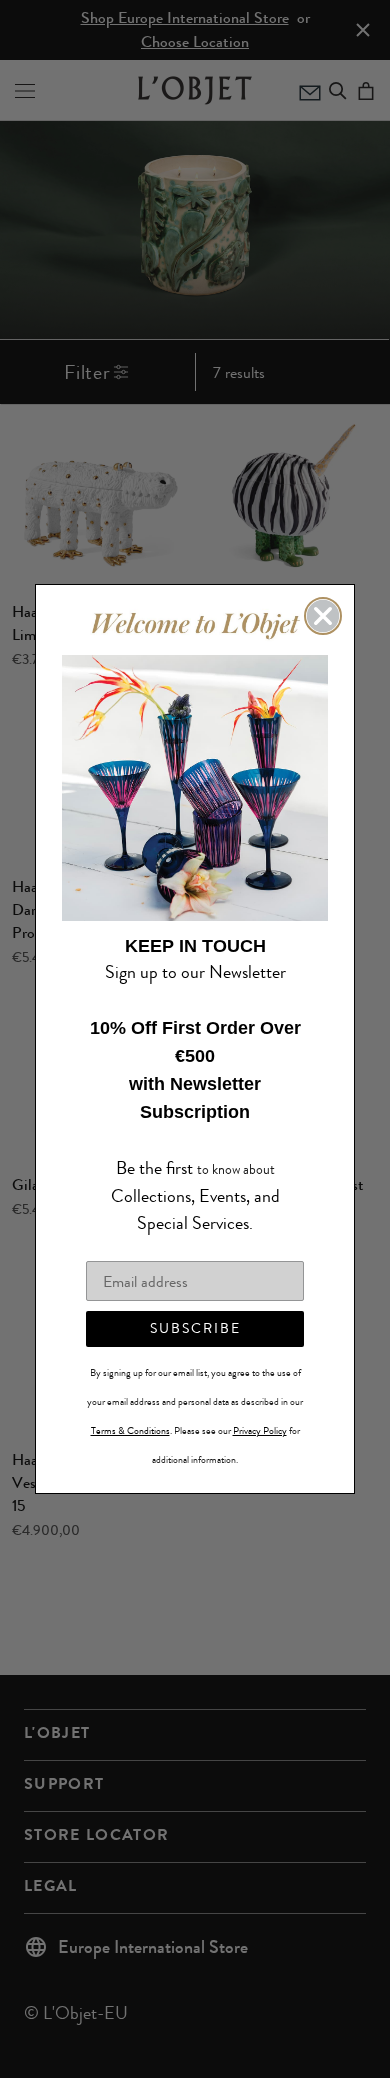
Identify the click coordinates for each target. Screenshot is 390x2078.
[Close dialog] (323, 630)
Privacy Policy (260, 1417)
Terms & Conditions (130, 1417)
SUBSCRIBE (195, 1314)
